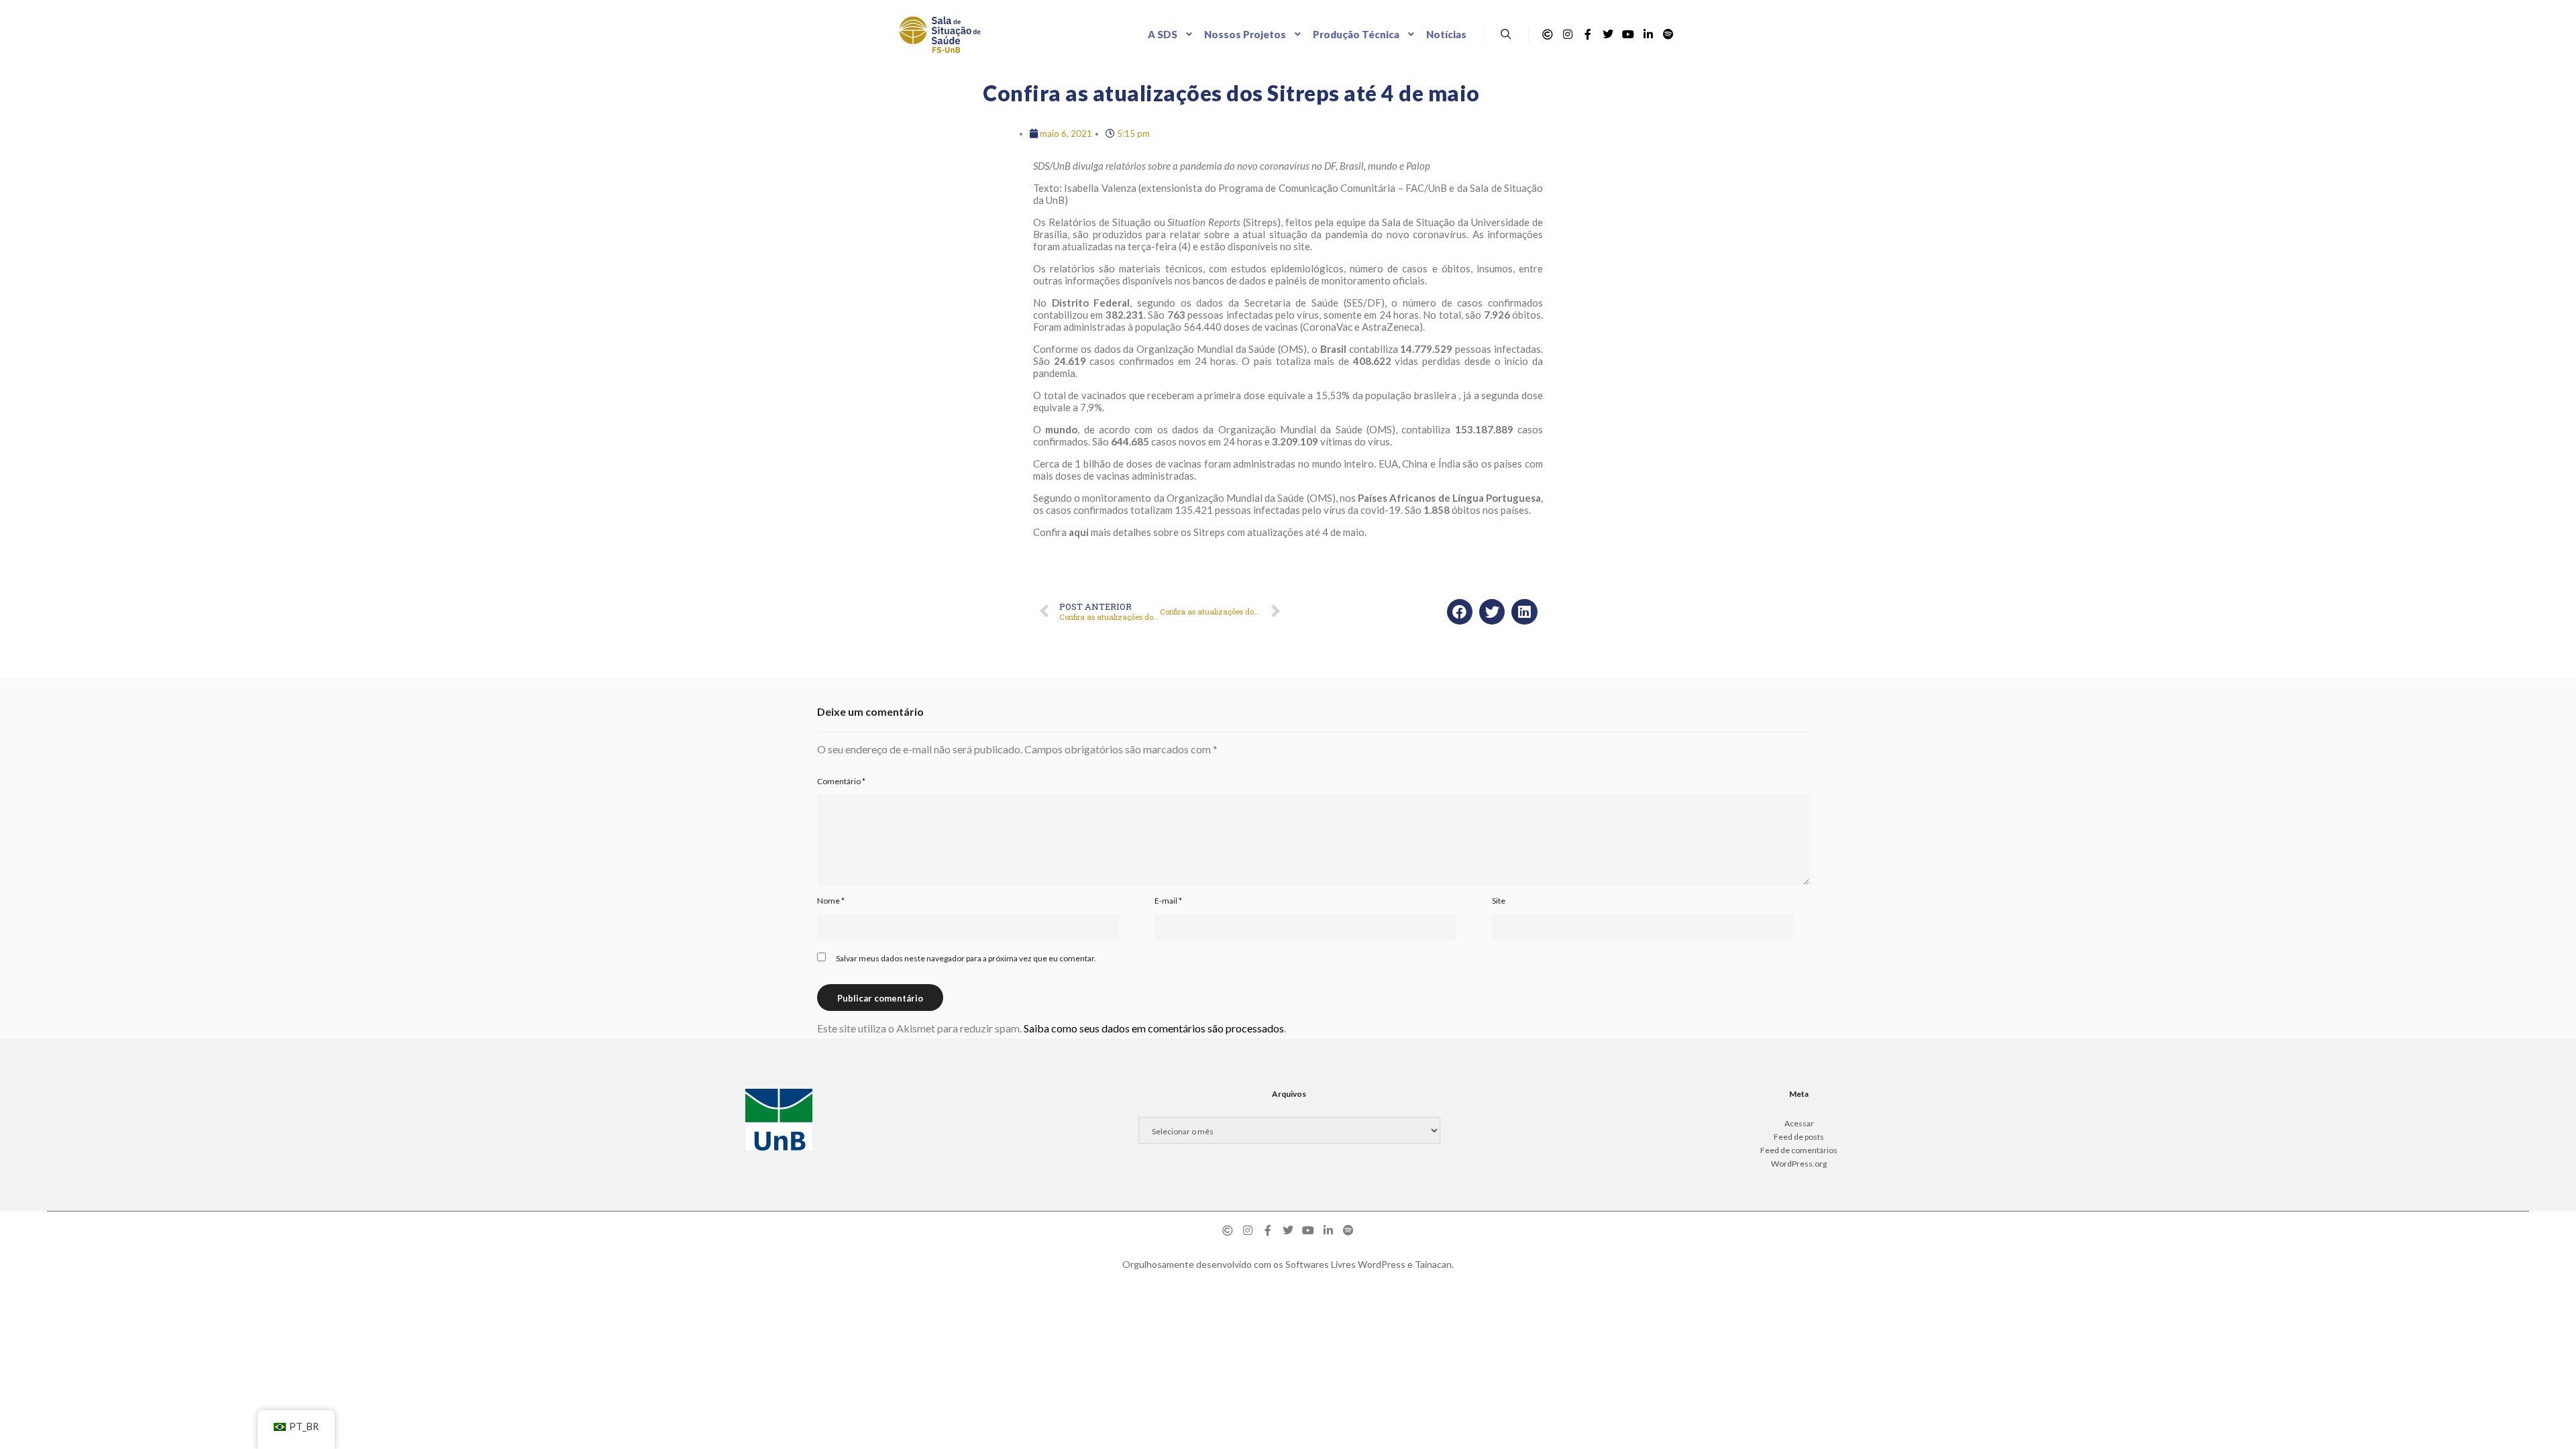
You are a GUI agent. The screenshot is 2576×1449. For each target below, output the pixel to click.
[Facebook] (1588, 34)
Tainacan (1433, 1264)
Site (1499, 901)
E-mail (1168, 901)
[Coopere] (1548, 34)
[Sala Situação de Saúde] (940, 35)
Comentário (841, 781)
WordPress (1382, 1264)
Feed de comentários (1799, 1150)
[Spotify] (1668, 34)
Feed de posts (1799, 1137)
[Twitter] (1608, 34)
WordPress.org (1799, 1164)
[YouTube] (1628, 34)
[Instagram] (1568, 34)
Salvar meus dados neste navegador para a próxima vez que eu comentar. (966, 958)
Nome (831, 901)
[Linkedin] (1648, 34)
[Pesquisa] (1506, 34)
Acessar (1799, 1123)
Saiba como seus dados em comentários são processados (1154, 1028)
